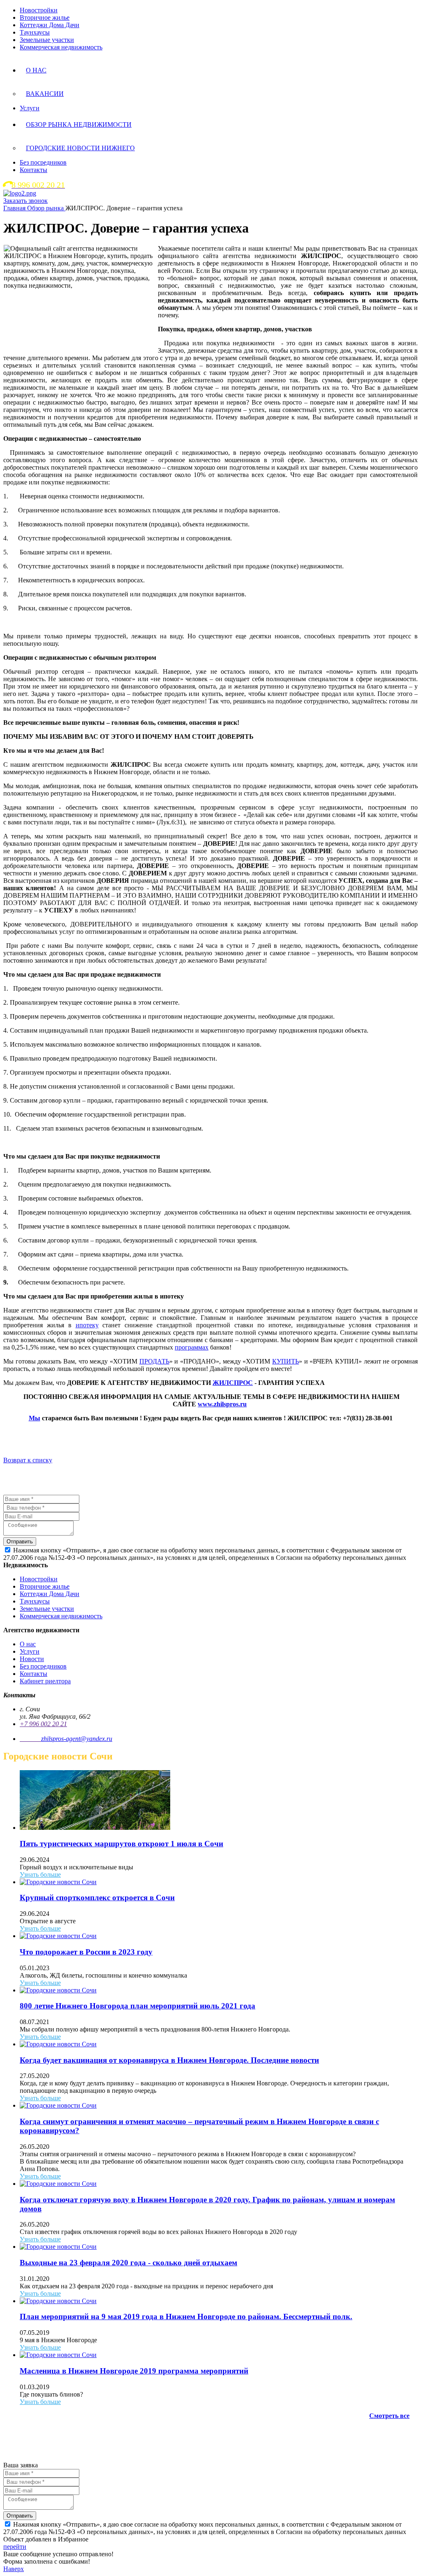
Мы (35, 1418)
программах (192, 1347)
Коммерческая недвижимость (61, 47)
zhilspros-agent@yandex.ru (77, 1739)
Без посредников (43, 162)
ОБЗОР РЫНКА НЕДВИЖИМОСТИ (79, 124)
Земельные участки (47, 40)
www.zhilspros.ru (222, 1404)
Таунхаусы (35, 32)
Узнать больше (40, 1874)
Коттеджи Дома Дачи (50, 25)
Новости (32, 1659)
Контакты (34, 170)
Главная (15, 208)
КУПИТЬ (286, 1361)
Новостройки (39, 10)
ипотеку (87, 1325)
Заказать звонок (25, 201)
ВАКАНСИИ (45, 94)
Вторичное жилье (45, 17)
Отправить (20, 1542)
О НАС (36, 70)
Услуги (30, 108)
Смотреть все (389, 2416)
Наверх (14, 2569)
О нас (28, 1644)
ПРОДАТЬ (154, 1361)
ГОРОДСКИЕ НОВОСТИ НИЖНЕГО (80, 148)
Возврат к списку (28, 1460)
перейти (15, 2547)
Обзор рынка (46, 208)
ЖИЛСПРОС (233, 1383)
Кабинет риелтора (45, 1681)
